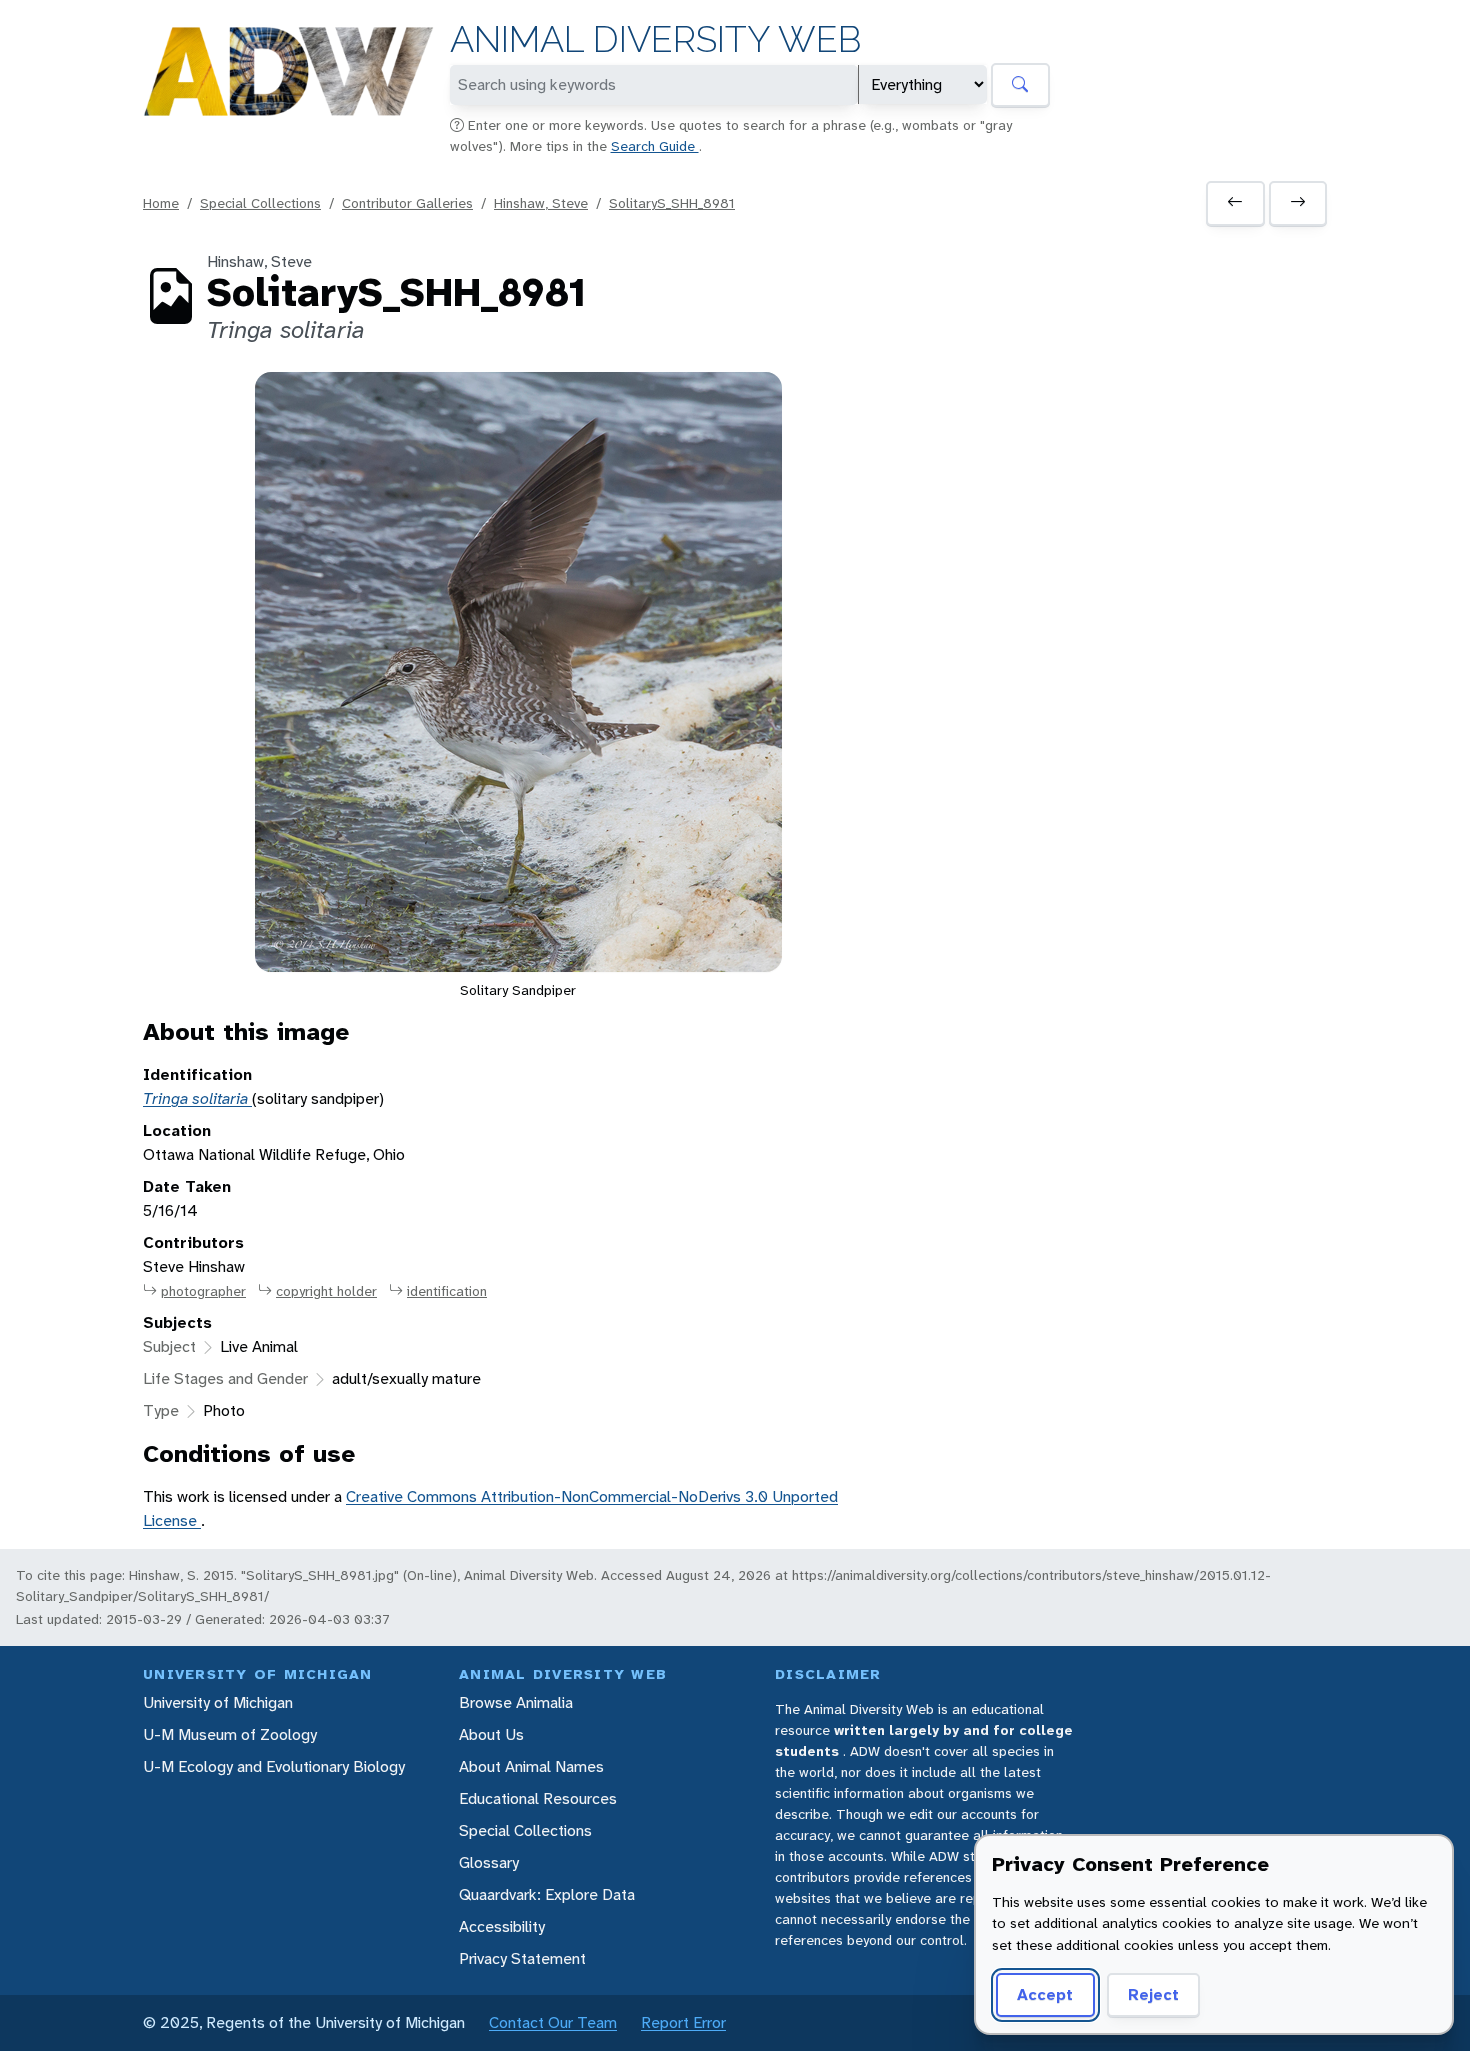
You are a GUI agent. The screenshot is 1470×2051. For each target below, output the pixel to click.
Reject (1153, 1994)
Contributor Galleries (407, 203)
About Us (491, 1734)
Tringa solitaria (197, 1098)
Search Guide (655, 146)
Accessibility (502, 1926)
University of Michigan (218, 1702)
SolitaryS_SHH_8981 (672, 203)
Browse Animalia (516, 1702)
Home (161, 203)
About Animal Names (531, 1766)
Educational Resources (538, 1798)
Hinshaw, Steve (541, 203)
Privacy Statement (522, 1958)
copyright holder (326, 1291)
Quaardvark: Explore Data (547, 1894)
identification (447, 1291)
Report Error (683, 2022)
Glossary (489, 1862)
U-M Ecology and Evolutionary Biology (274, 1766)
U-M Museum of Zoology (230, 1734)
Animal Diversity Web (655, 39)
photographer (203, 1291)
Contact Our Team (553, 2022)
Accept (1045, 1994)
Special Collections (260, 203)
